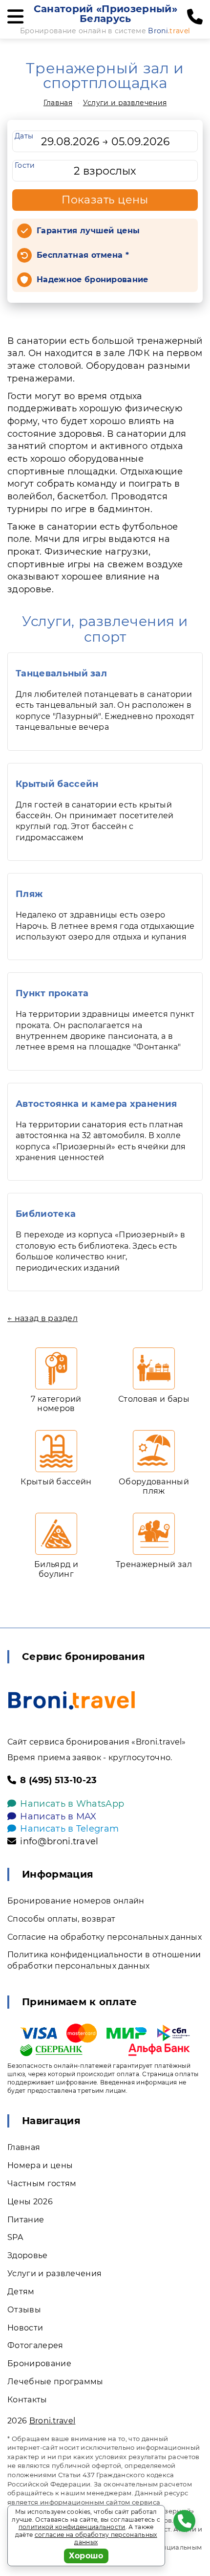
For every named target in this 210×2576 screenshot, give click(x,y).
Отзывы (24, 2310)
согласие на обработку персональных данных (96, 2539)
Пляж (29, 894)
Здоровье (28, 2255)
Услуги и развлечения (125, 103)
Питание (26, 2220)
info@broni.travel (59, 1841)
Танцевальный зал (61, 673)
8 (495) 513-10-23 (58, 1780)
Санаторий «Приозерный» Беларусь (105, 14)
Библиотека (46, 1214)
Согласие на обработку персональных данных (105, 1937)
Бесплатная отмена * (83, 255)
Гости (25, 165)
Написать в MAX (58, 1816)
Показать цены (105, 200)
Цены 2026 (30, 2202)
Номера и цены (40, 2165)
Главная (58, 103)
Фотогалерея (35, 2345)
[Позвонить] (195, 17)
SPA (15, 2237)
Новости (25, 2328)
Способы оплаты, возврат (61, 1919)
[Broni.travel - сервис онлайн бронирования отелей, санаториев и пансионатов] (72, 1700)
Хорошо (86, 2556)
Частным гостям (42, 2184)
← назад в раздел (42, 1318)
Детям (21, 2292)
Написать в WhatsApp (72, 1804)
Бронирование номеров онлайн (76, 1901)
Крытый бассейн (57, 784)
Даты (24, 136)
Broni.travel (52, 2421)
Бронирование (39, 2363)
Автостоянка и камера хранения (96, 1104)
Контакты (27, 2400)
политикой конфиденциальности (72, 2527)
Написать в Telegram (69, 1829)
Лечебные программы (55, 2382)
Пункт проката (52, 993)
